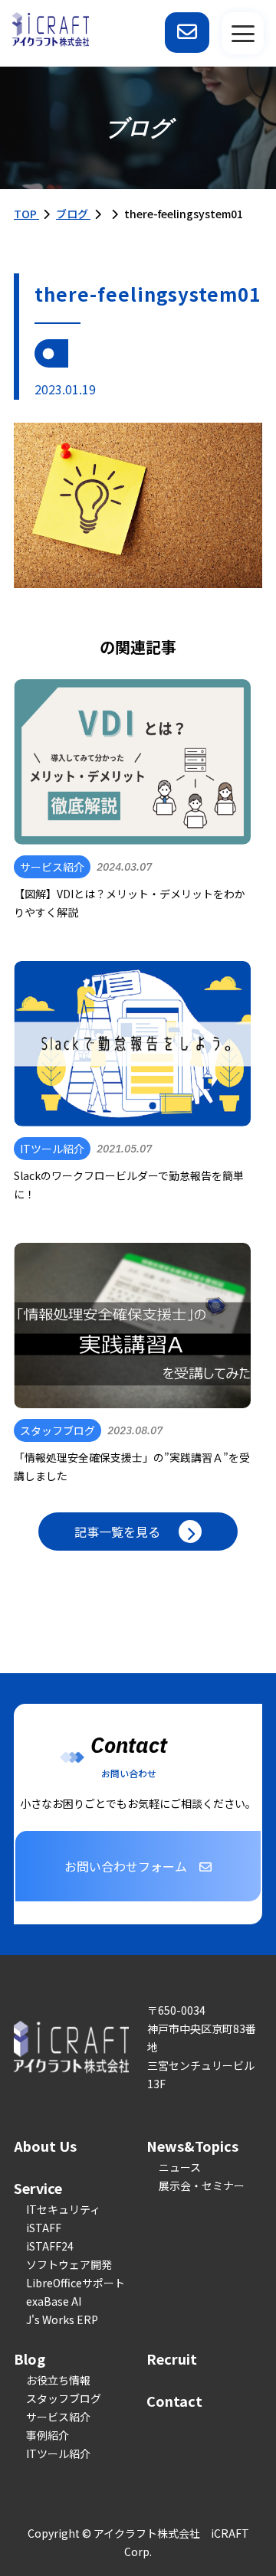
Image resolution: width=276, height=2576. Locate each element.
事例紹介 (48, 2435)
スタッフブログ (64, 2398)
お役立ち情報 (58, 2380)
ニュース (180, 2167)
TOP (26, 214)
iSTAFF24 (50, 2246)
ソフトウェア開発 (69, 2264)
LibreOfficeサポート (76, 2283)
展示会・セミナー (202, 2185)
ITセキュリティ (63, 2209)
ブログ (73, 214)
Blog (30, 2359)
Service (38, 2188)
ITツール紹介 (58, 2453)
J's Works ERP (62, 2319)
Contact (174, 2401)
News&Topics (192, 2146)
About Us (45, 2146)
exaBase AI (54, 2301)
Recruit (172, 2359)
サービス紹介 (58, 2417)
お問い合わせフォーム (126, 1866)
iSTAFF (44, 2228)
